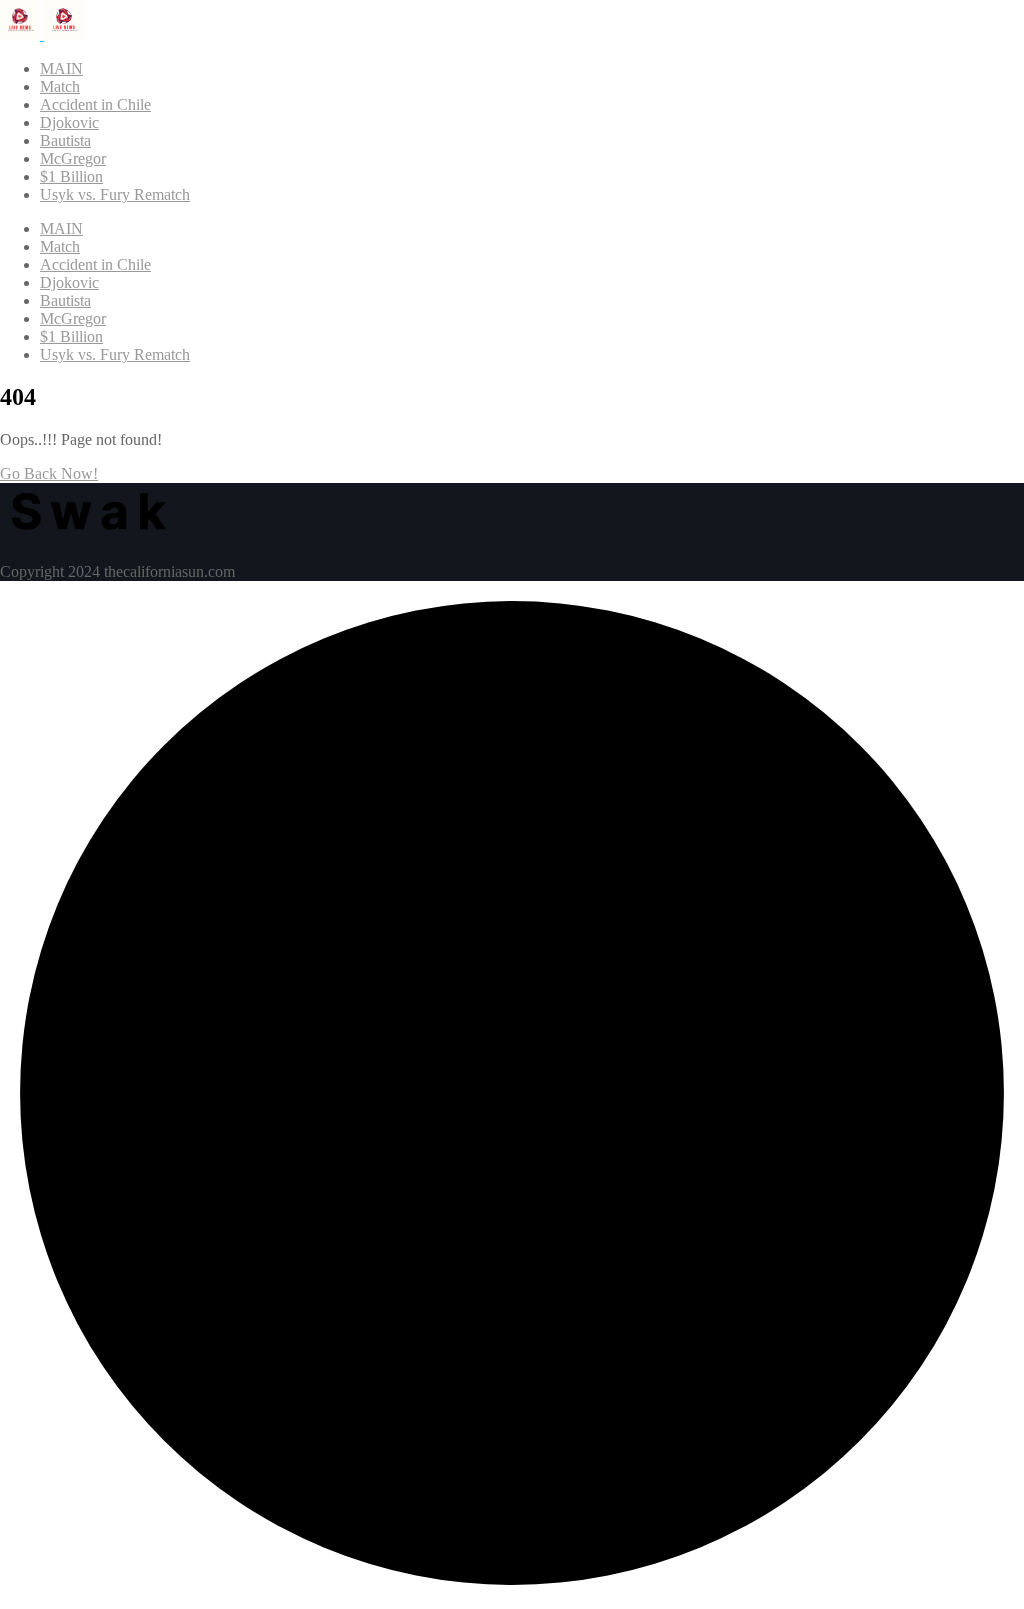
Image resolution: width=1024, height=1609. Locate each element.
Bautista (65, 140)
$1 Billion (71, 176)
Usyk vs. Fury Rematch (115, 194)
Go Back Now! (49, 473)
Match (60, 86)
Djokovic (69, 122)
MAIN (61, 68)
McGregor (73, 158)
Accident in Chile (95, 104)
